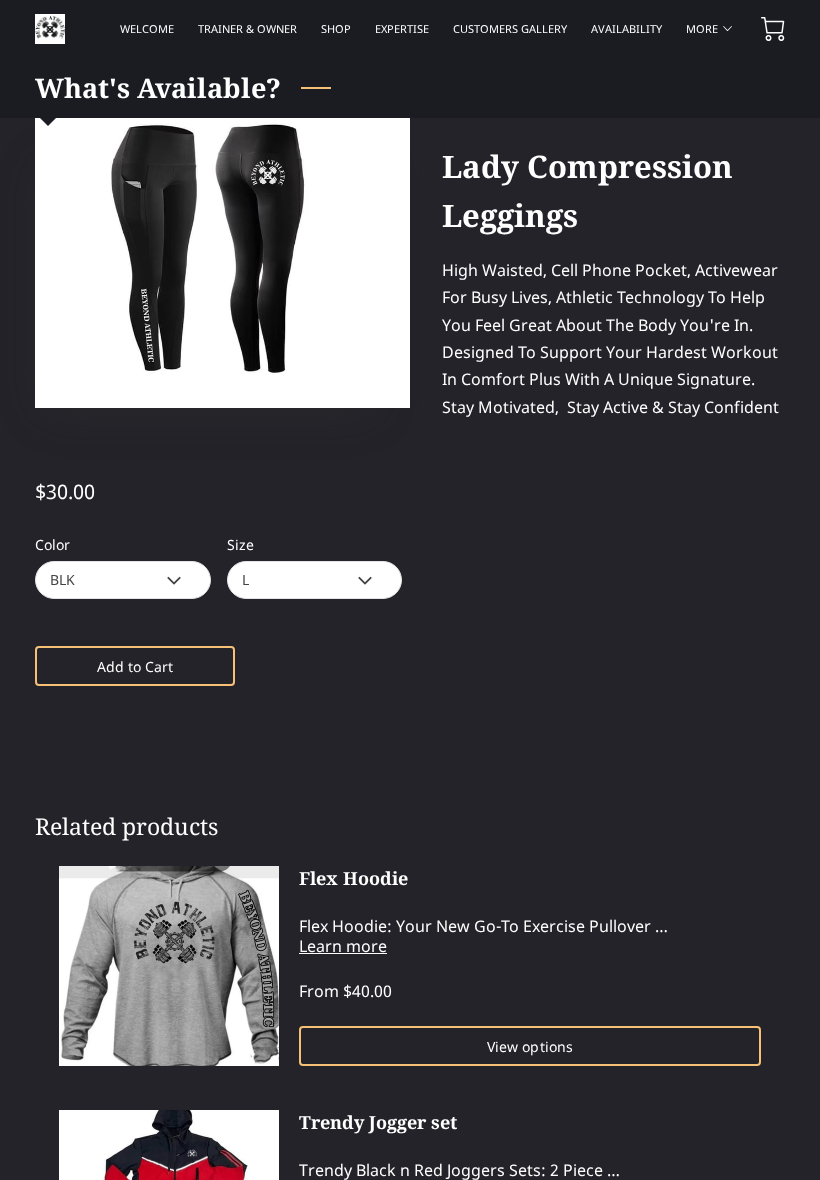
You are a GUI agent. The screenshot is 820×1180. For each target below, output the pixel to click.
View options (530, 1046)
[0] (773, 29)
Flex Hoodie (353, 878)
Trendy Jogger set (378, 1122)
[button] (122, 580)
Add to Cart (135, 666)
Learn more (343, 946)
